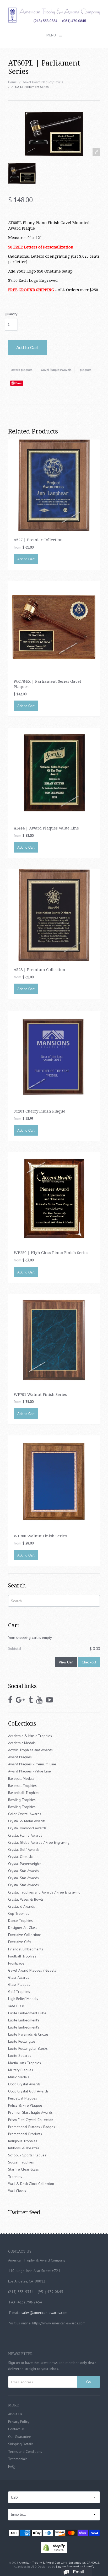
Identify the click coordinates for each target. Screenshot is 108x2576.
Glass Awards (19, 1977)
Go (88, 2382)
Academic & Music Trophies (30, 1736)
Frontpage (16, 1963)
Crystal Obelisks (21, 1857)
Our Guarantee (20, 2437)
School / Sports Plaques (27, 2155)
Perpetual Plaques (23, 2098)
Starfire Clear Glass (23, 2169)
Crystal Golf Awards (24, 1850)
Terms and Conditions (25, 2452)
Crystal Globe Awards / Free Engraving (39, 1842)
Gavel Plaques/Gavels (56, 370)
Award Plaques (20, 1757)
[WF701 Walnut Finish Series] (54, 1339)
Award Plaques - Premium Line (32, 1764)
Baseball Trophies (22, 1786)
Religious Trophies (23, 2141)
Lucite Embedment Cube (27, 2013)
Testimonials (18, 2459)
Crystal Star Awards (23, 1871)
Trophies (15, 2177)
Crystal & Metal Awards (27, 1821)
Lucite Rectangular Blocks (28, 2048)
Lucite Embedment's (24, 2020)
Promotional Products (25, 2134)
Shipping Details (21, 2444)
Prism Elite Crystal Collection (31, 2120)
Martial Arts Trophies (25, 2063)
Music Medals (19, 2077)
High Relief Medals (23, 1999)
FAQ (11, 2466)
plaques (86, 370)
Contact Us (16, 2429)
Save (19, 383)
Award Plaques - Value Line (29, 1771)
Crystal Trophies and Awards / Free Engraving (44, 1892)
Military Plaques (21, 2070)
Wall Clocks (17, 2191)
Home (12, 82)
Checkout (89, 1662)
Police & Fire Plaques (25, 2105)
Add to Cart (27, 347)
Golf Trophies (19, 1992)
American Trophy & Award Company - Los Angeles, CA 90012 (59, 2563)
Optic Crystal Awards (24, 2084)
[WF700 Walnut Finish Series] (54, 1481)
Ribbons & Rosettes (24, 2148)
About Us (15, 2414)
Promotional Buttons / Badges (32, 2127)
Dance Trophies (20, 1921)
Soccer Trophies (21, 2162)
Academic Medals (22, 1743)
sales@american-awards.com (44, 2313)
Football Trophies (22, 1956)
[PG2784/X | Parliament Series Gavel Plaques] (54, 627)
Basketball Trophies (24, 1793)
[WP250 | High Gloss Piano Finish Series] (54, 1198)
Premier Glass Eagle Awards (30, 2112)
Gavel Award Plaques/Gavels (43, 82)
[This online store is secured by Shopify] (54, 2547)
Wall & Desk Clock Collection (31, 2184)
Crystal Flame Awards (25, 1835)
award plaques (22, 370)
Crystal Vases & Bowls (26, 1899)
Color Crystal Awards (25, 1814)
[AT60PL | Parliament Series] (22, 173)
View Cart (66, 1662)
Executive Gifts (20, 1942)
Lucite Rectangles (22, 2041)
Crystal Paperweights (25, 1864)
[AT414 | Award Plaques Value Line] (54, 773)
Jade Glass (16, 2006)
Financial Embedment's (26, 1949)
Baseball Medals (21, 1778)
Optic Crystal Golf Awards (28, 2091)
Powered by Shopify (80, 2566)
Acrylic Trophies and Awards (30, 1750)
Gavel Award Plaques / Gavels (32, 1970)
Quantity (11, 314)
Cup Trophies (19, 1913)
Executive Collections (25, 1935)
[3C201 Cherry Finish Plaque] (54, 1056)
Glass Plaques (19, 1984)
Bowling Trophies (22, 1800)
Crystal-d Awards (21, 1906)
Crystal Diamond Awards (27, 1828)
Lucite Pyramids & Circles (28, 2034)
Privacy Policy (19, 2422)
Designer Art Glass (23, 1928)
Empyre (61, 2566)
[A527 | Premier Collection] (54, 485)
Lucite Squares (20, 2056)
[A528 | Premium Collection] (54, 915)
